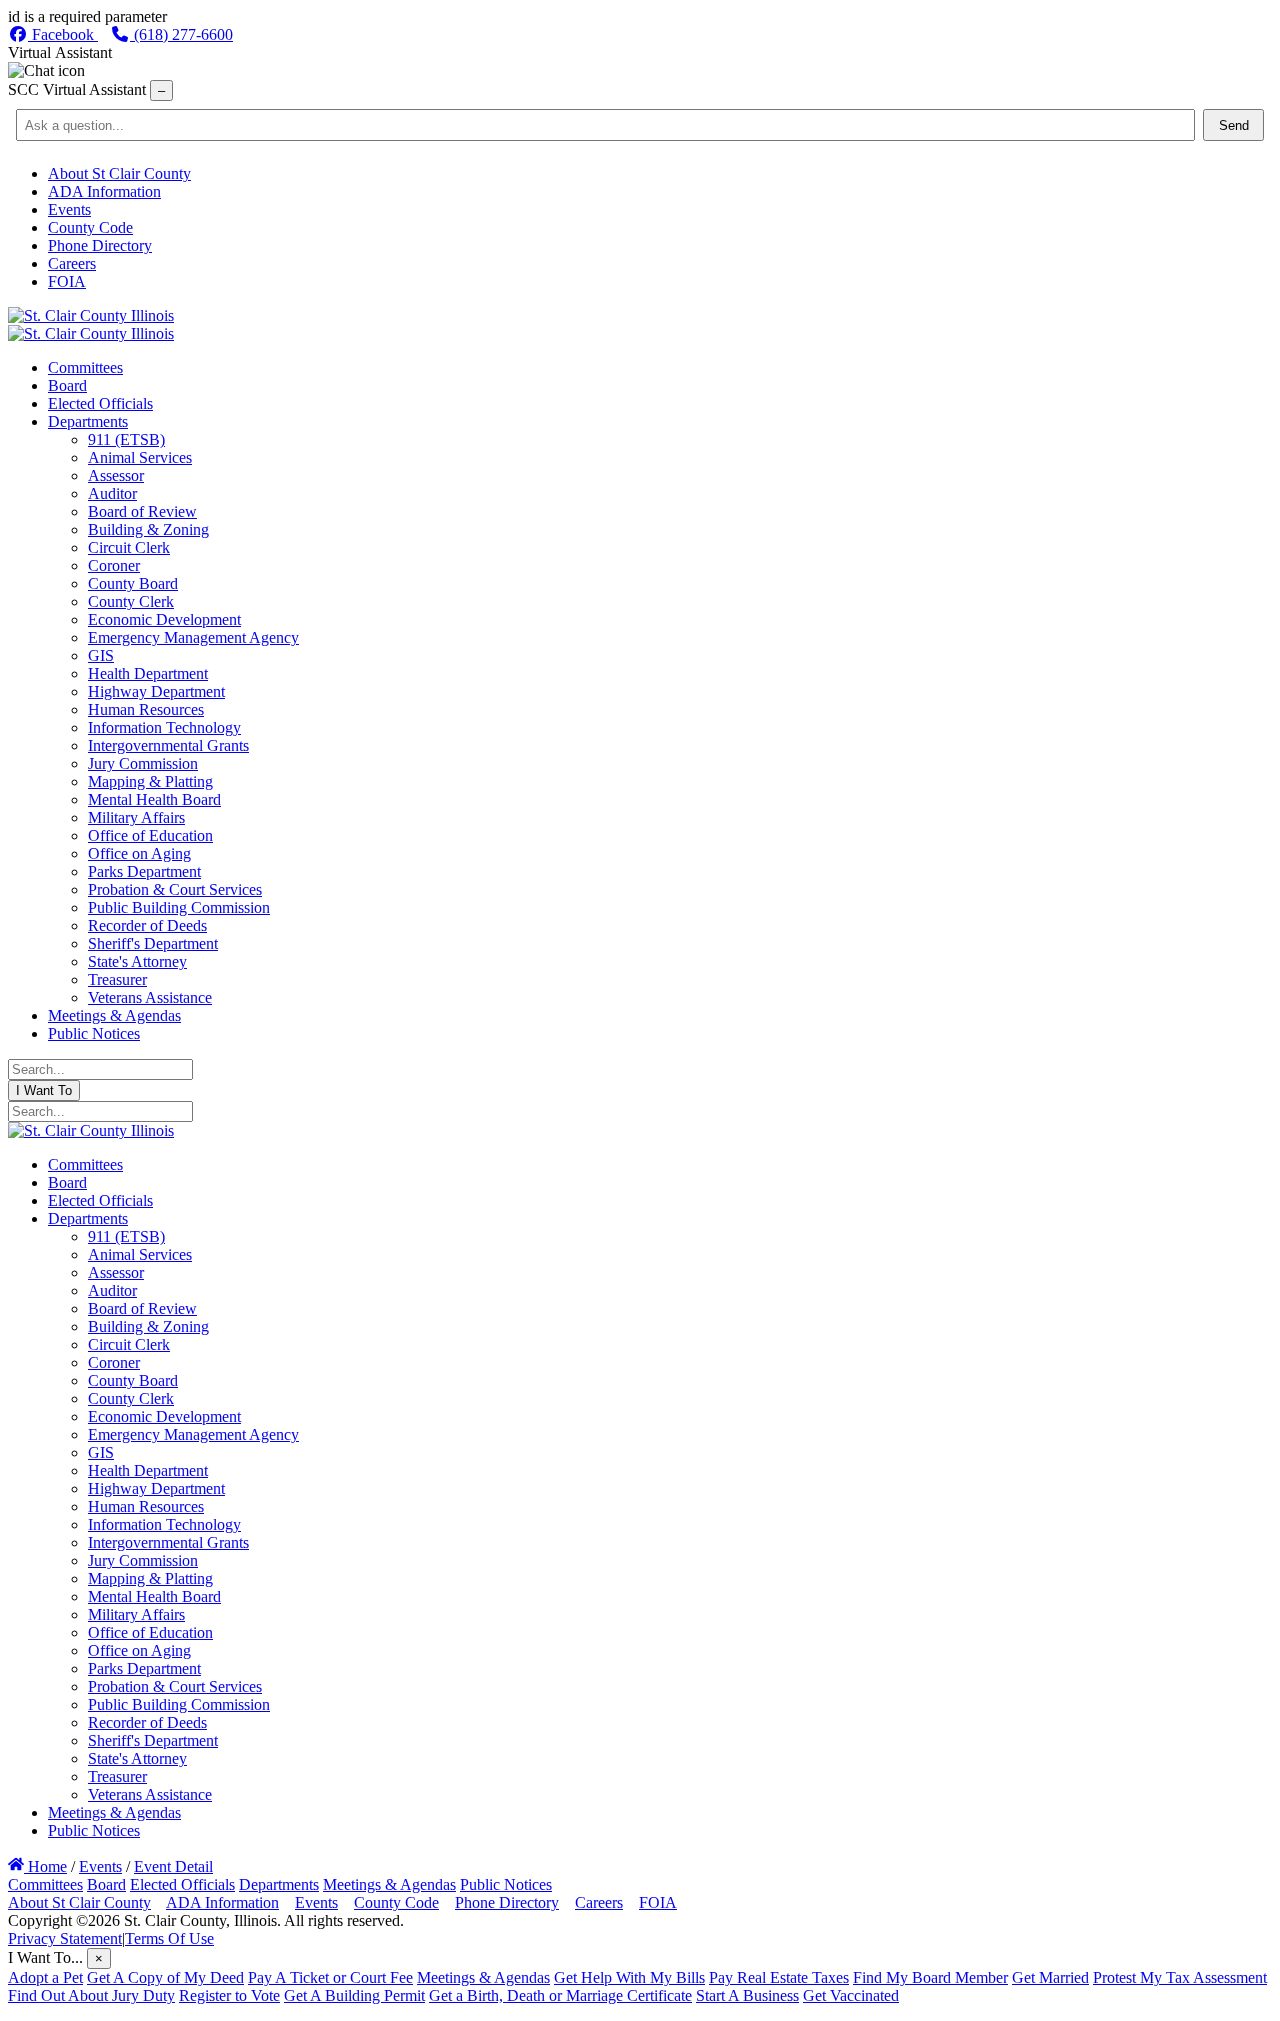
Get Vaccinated (851, 1995)
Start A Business (747, 1995)
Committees (45, 1884)
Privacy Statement (65, 1938)
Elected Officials (182, 1884)
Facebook (63, 34)
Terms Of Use (169, 1938)
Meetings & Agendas (389, 1884)
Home (45, 1866)
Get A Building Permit (354, 1995)
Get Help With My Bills (629, 1977)
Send (1234, 125)
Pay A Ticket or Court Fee (330, 1977)
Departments (279, 1884)
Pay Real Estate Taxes (779, 1977)
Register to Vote (229, 1995)
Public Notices (506, 1884)
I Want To (44, 1090)
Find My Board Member (930, 1977)
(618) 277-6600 (181, 34)
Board (106, 1884)
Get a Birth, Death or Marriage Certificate (560, 1995)
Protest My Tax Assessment (1180, 1977)
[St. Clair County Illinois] (91, 315)
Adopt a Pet (45, 1977)
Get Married (1050, 1977)
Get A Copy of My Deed (165, 1977)
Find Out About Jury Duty (91, 1995)
